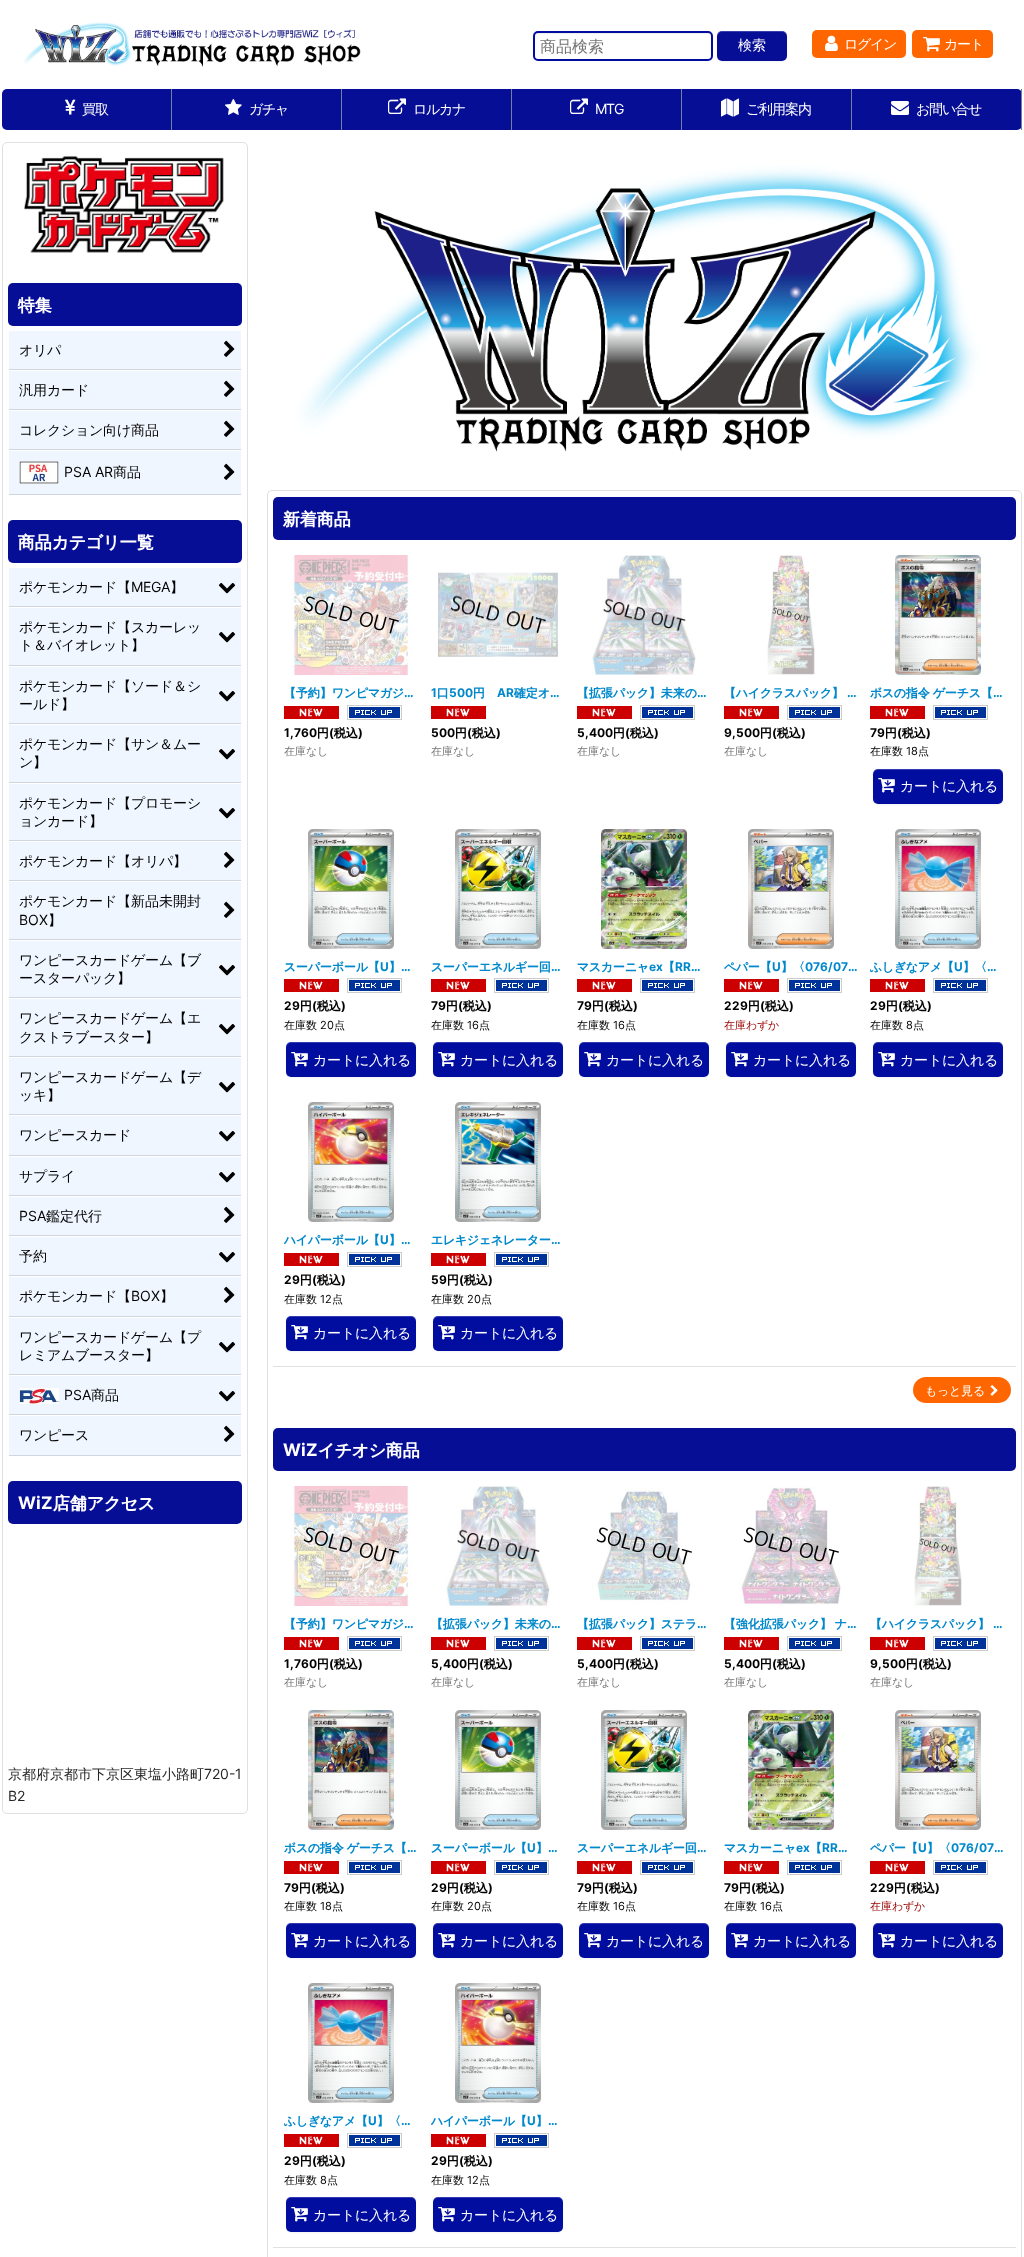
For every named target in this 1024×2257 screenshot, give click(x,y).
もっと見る (955, 1390)
